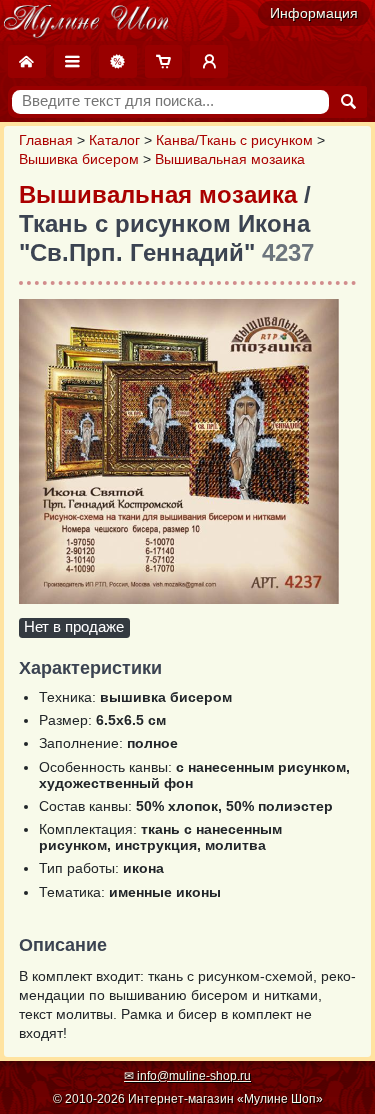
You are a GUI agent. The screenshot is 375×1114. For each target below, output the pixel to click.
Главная (46, 140)
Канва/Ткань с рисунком (234, 140)
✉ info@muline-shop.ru (187, 1076)
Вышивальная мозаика (230, 159)
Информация (314, 13)
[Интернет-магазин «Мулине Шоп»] (86, 21)
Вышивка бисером (79, 159)
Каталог (114, 140)
